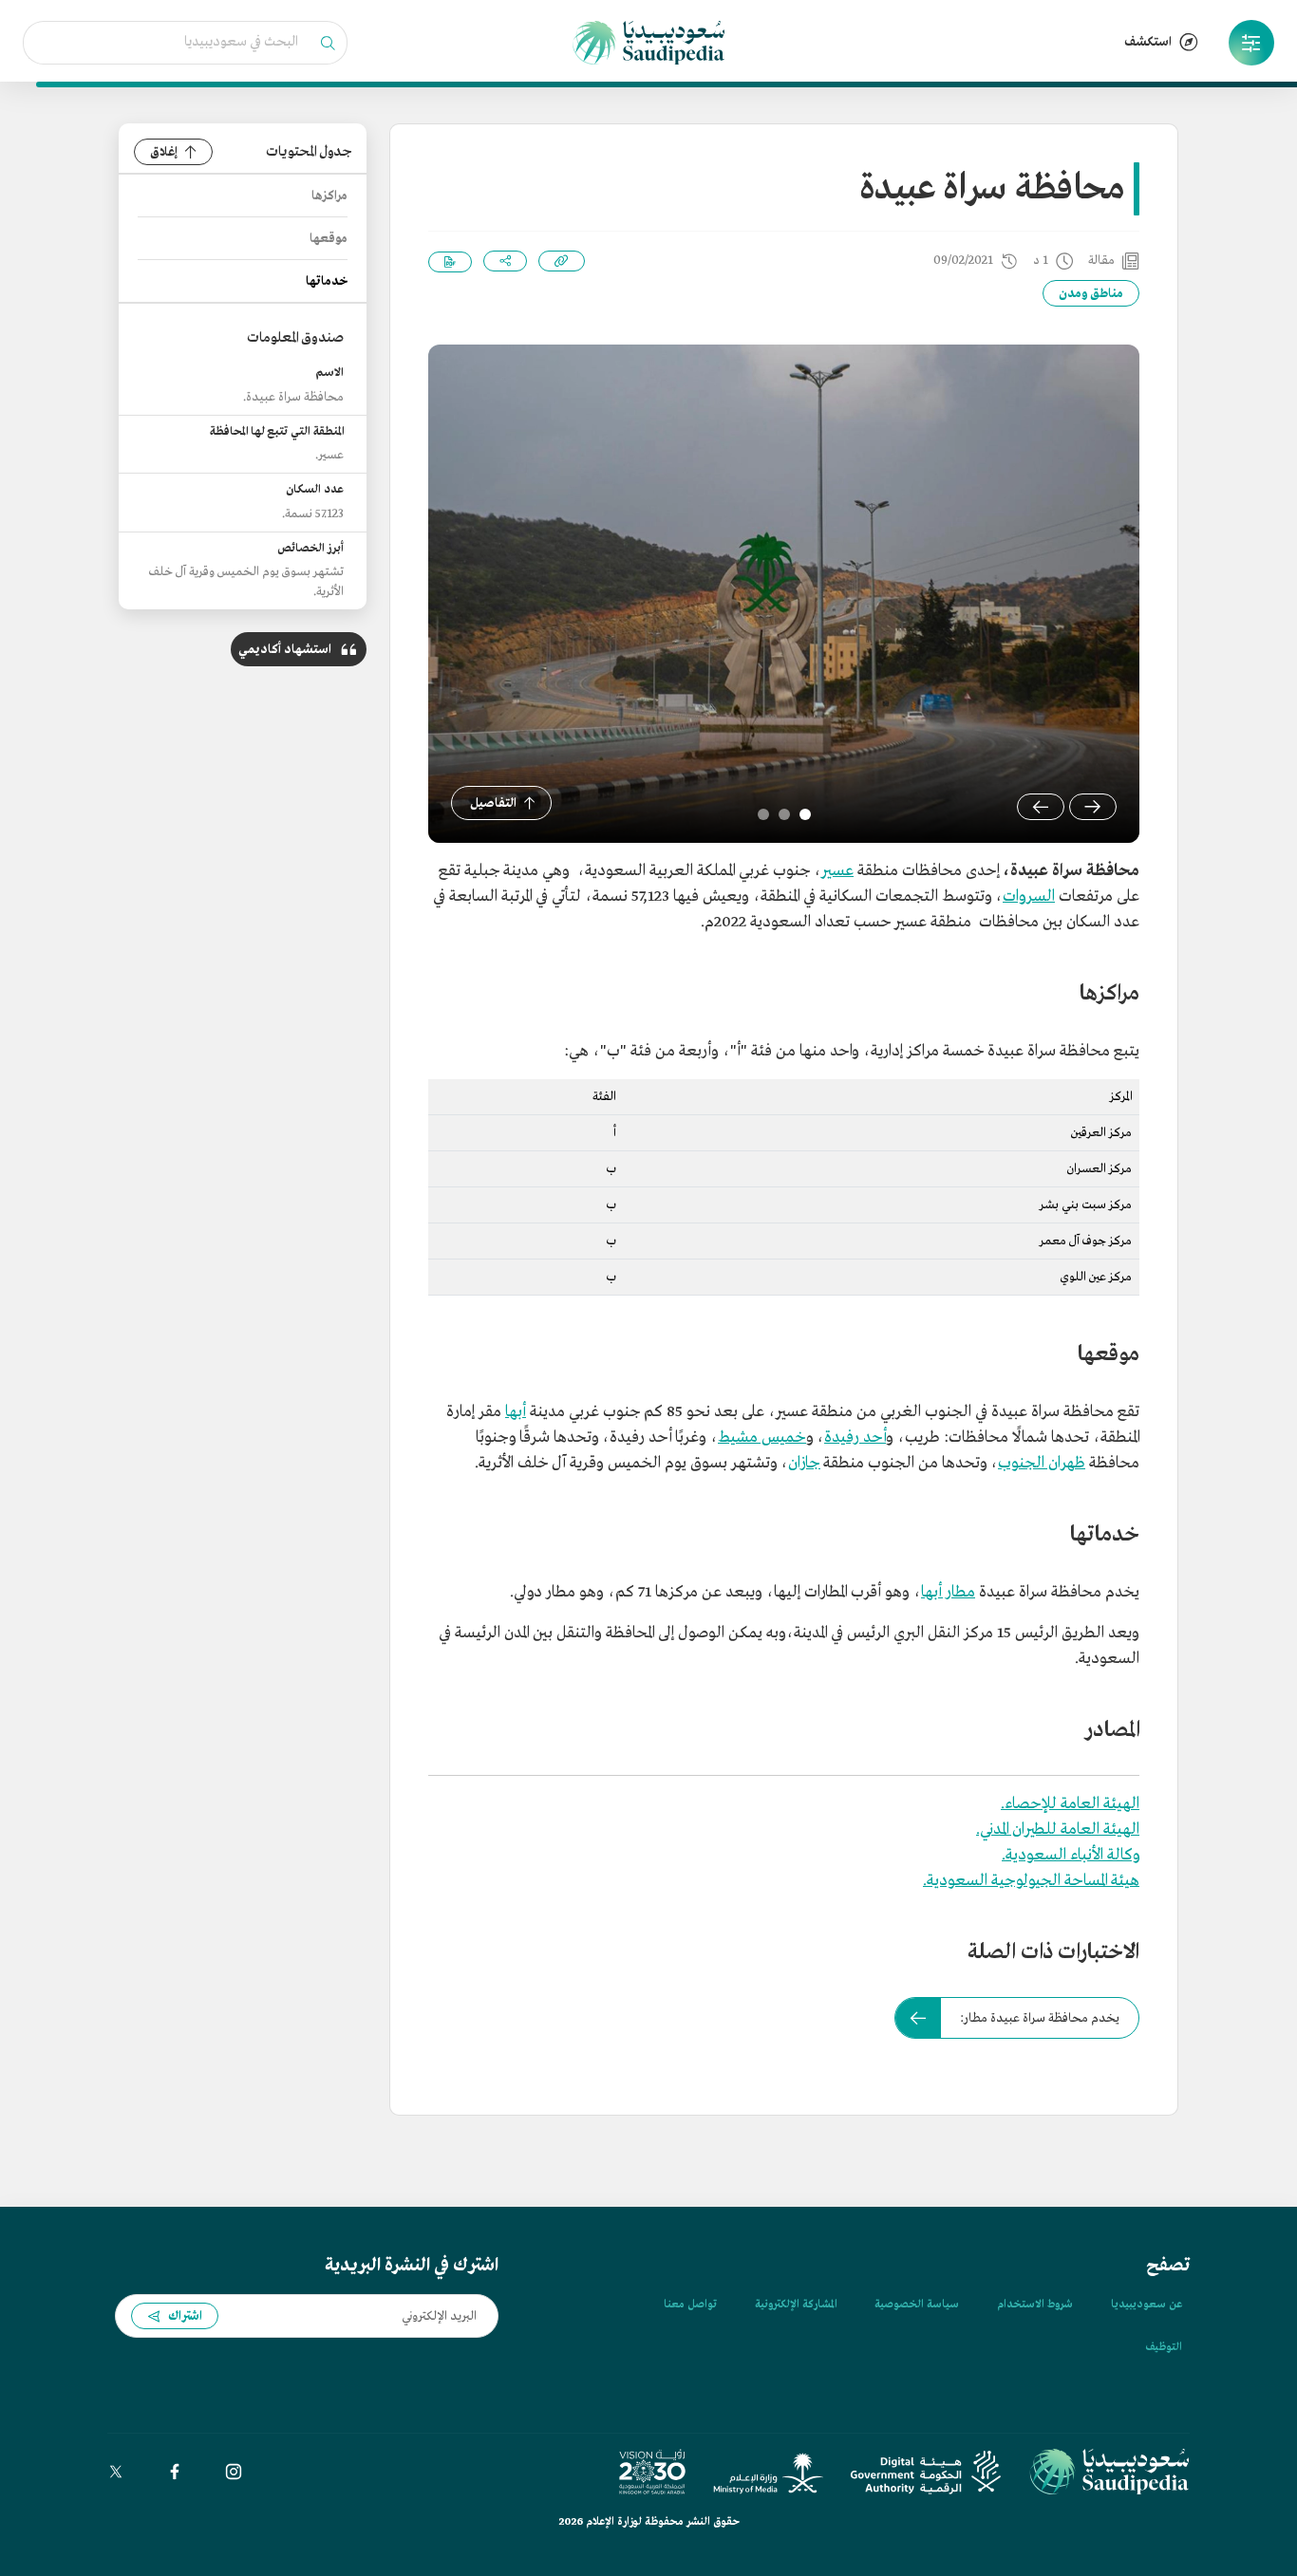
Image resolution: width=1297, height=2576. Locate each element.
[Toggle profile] (1251, 43)
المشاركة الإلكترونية (796, 2305)
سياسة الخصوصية (917, 2305)
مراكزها (329, 196)
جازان (804, 1463)
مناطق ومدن (1091, 294)
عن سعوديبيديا (1147, 2305)
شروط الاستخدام (1035, 2305)
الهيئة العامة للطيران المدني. (1058, 1829)
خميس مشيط (762, 1437)
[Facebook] (175, 2472)
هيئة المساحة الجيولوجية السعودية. (1031, 1881)
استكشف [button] (1148, 42)
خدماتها (327, 281)
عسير (837, 871)
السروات (1029, 896)
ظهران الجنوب (1042, 1463)
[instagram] (234, 2472)
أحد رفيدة (855, 1437)
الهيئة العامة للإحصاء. (1070, 1804)
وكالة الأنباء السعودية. (1071, 1855)
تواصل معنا (690, 2305)
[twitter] (116, 2472)
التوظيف (1164, 2347)
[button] (1251, 43)
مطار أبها (948, 1592)
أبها (516, 1412)
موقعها (329, 239)
